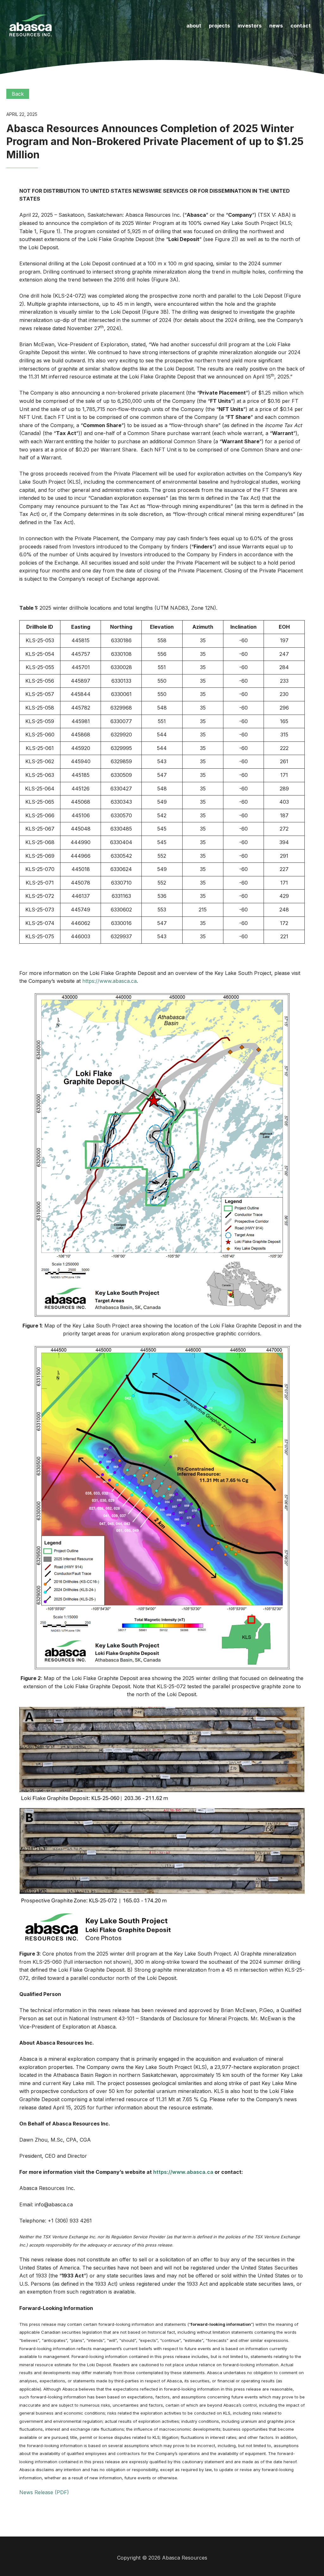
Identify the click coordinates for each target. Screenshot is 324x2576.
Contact (301, 26)
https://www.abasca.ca (109, 981)
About (194, 26)
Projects (219, 26)
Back (18, 94)
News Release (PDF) (44, 2492)
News (276, 26)
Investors (250, 26)
